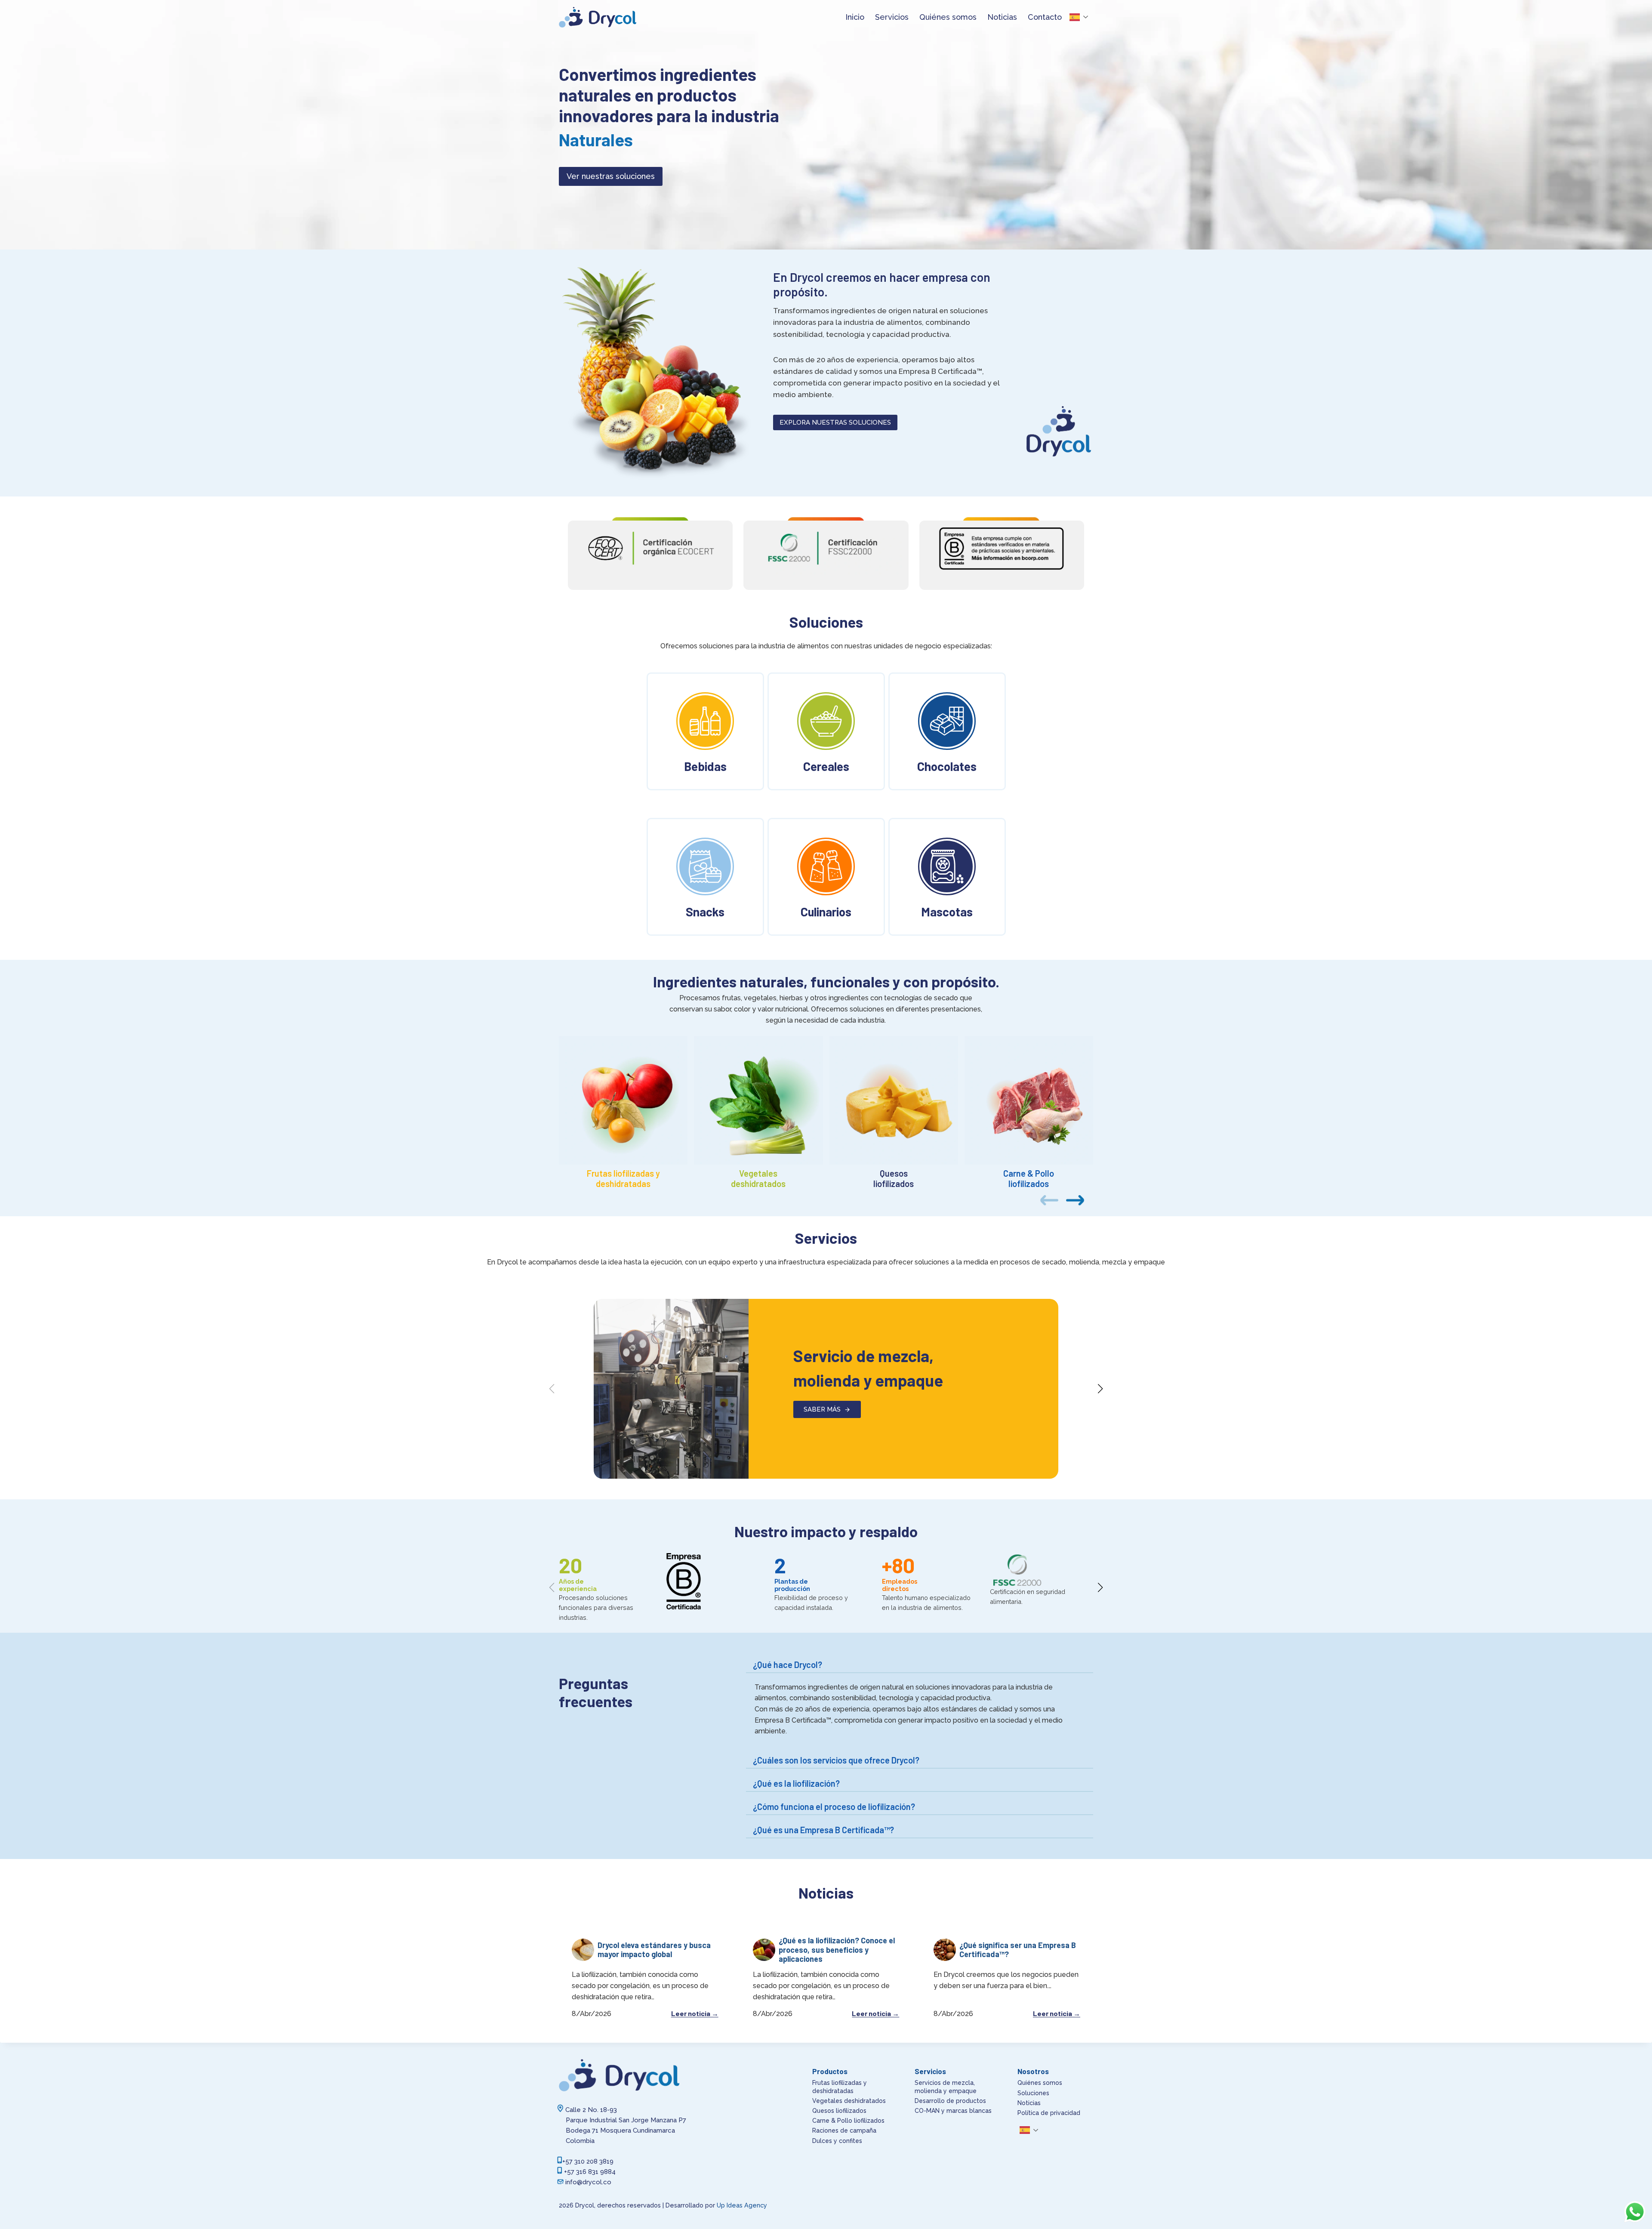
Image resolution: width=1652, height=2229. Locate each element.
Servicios (892, 17)
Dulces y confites (837, 2141)
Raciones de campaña (844, 2130)
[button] (1075, 1200)
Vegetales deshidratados (849, 2101)
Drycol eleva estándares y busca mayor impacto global (654, 1950)
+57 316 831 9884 (590, 2172)
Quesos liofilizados (839, 2111)
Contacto (1045, 17)
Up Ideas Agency (742, 2205)
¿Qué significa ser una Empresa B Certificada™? (1018, 1950)
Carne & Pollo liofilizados (848, 2121)
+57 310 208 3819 (588, 2161)
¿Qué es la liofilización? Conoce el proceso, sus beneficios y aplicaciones (837, 1950)
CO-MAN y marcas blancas (953, 2111)
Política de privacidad (1049, 2113)
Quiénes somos (948, 17)
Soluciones (1033, 2093)
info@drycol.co (588, 2182)
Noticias (1002, 17)
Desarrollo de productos (950, 2101)
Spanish (1082, 17)
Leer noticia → (695, 2013)
